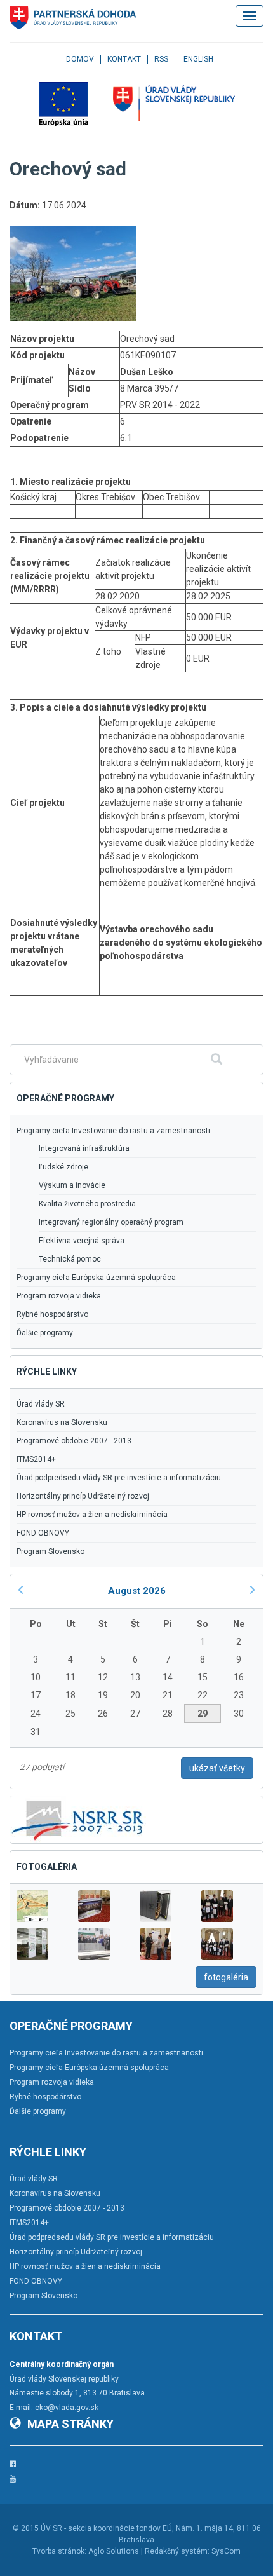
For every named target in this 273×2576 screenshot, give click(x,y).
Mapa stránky (70, 2424)
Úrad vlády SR (41, 1404)
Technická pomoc (70, 1259)
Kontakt (124, 59)
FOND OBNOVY (43, 1533)
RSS (161, 59)
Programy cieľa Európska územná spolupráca (96, 1278)
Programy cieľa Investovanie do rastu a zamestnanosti (113, 1131)
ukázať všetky (217, 1768)
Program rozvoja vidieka (59, 1296)
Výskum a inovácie (72, 1185)
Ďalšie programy (45, 1333)
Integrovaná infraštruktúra (84, 1148)
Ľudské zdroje (63, 1167)
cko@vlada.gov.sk (67, 2408)
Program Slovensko (50, 1551)
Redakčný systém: (177, 2551)
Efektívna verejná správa (82, 1241)
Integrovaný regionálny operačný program (111, 1222)
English (198, 59)
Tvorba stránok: (59, 2551)
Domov (80, 59)
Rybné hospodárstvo (52, 1314)
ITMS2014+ (36, 1459)
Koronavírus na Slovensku (62, 1422)
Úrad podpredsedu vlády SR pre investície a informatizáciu (119, 1478)
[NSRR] (78, 1819)
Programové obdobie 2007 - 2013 (74, 1441)
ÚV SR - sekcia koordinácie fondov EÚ (106, 2528)
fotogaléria (226, 1977)
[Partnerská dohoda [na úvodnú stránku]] (73, 18)
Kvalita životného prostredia (87, 1204)
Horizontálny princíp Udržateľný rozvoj (83, 1496)
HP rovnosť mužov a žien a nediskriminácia (92, 1515)
